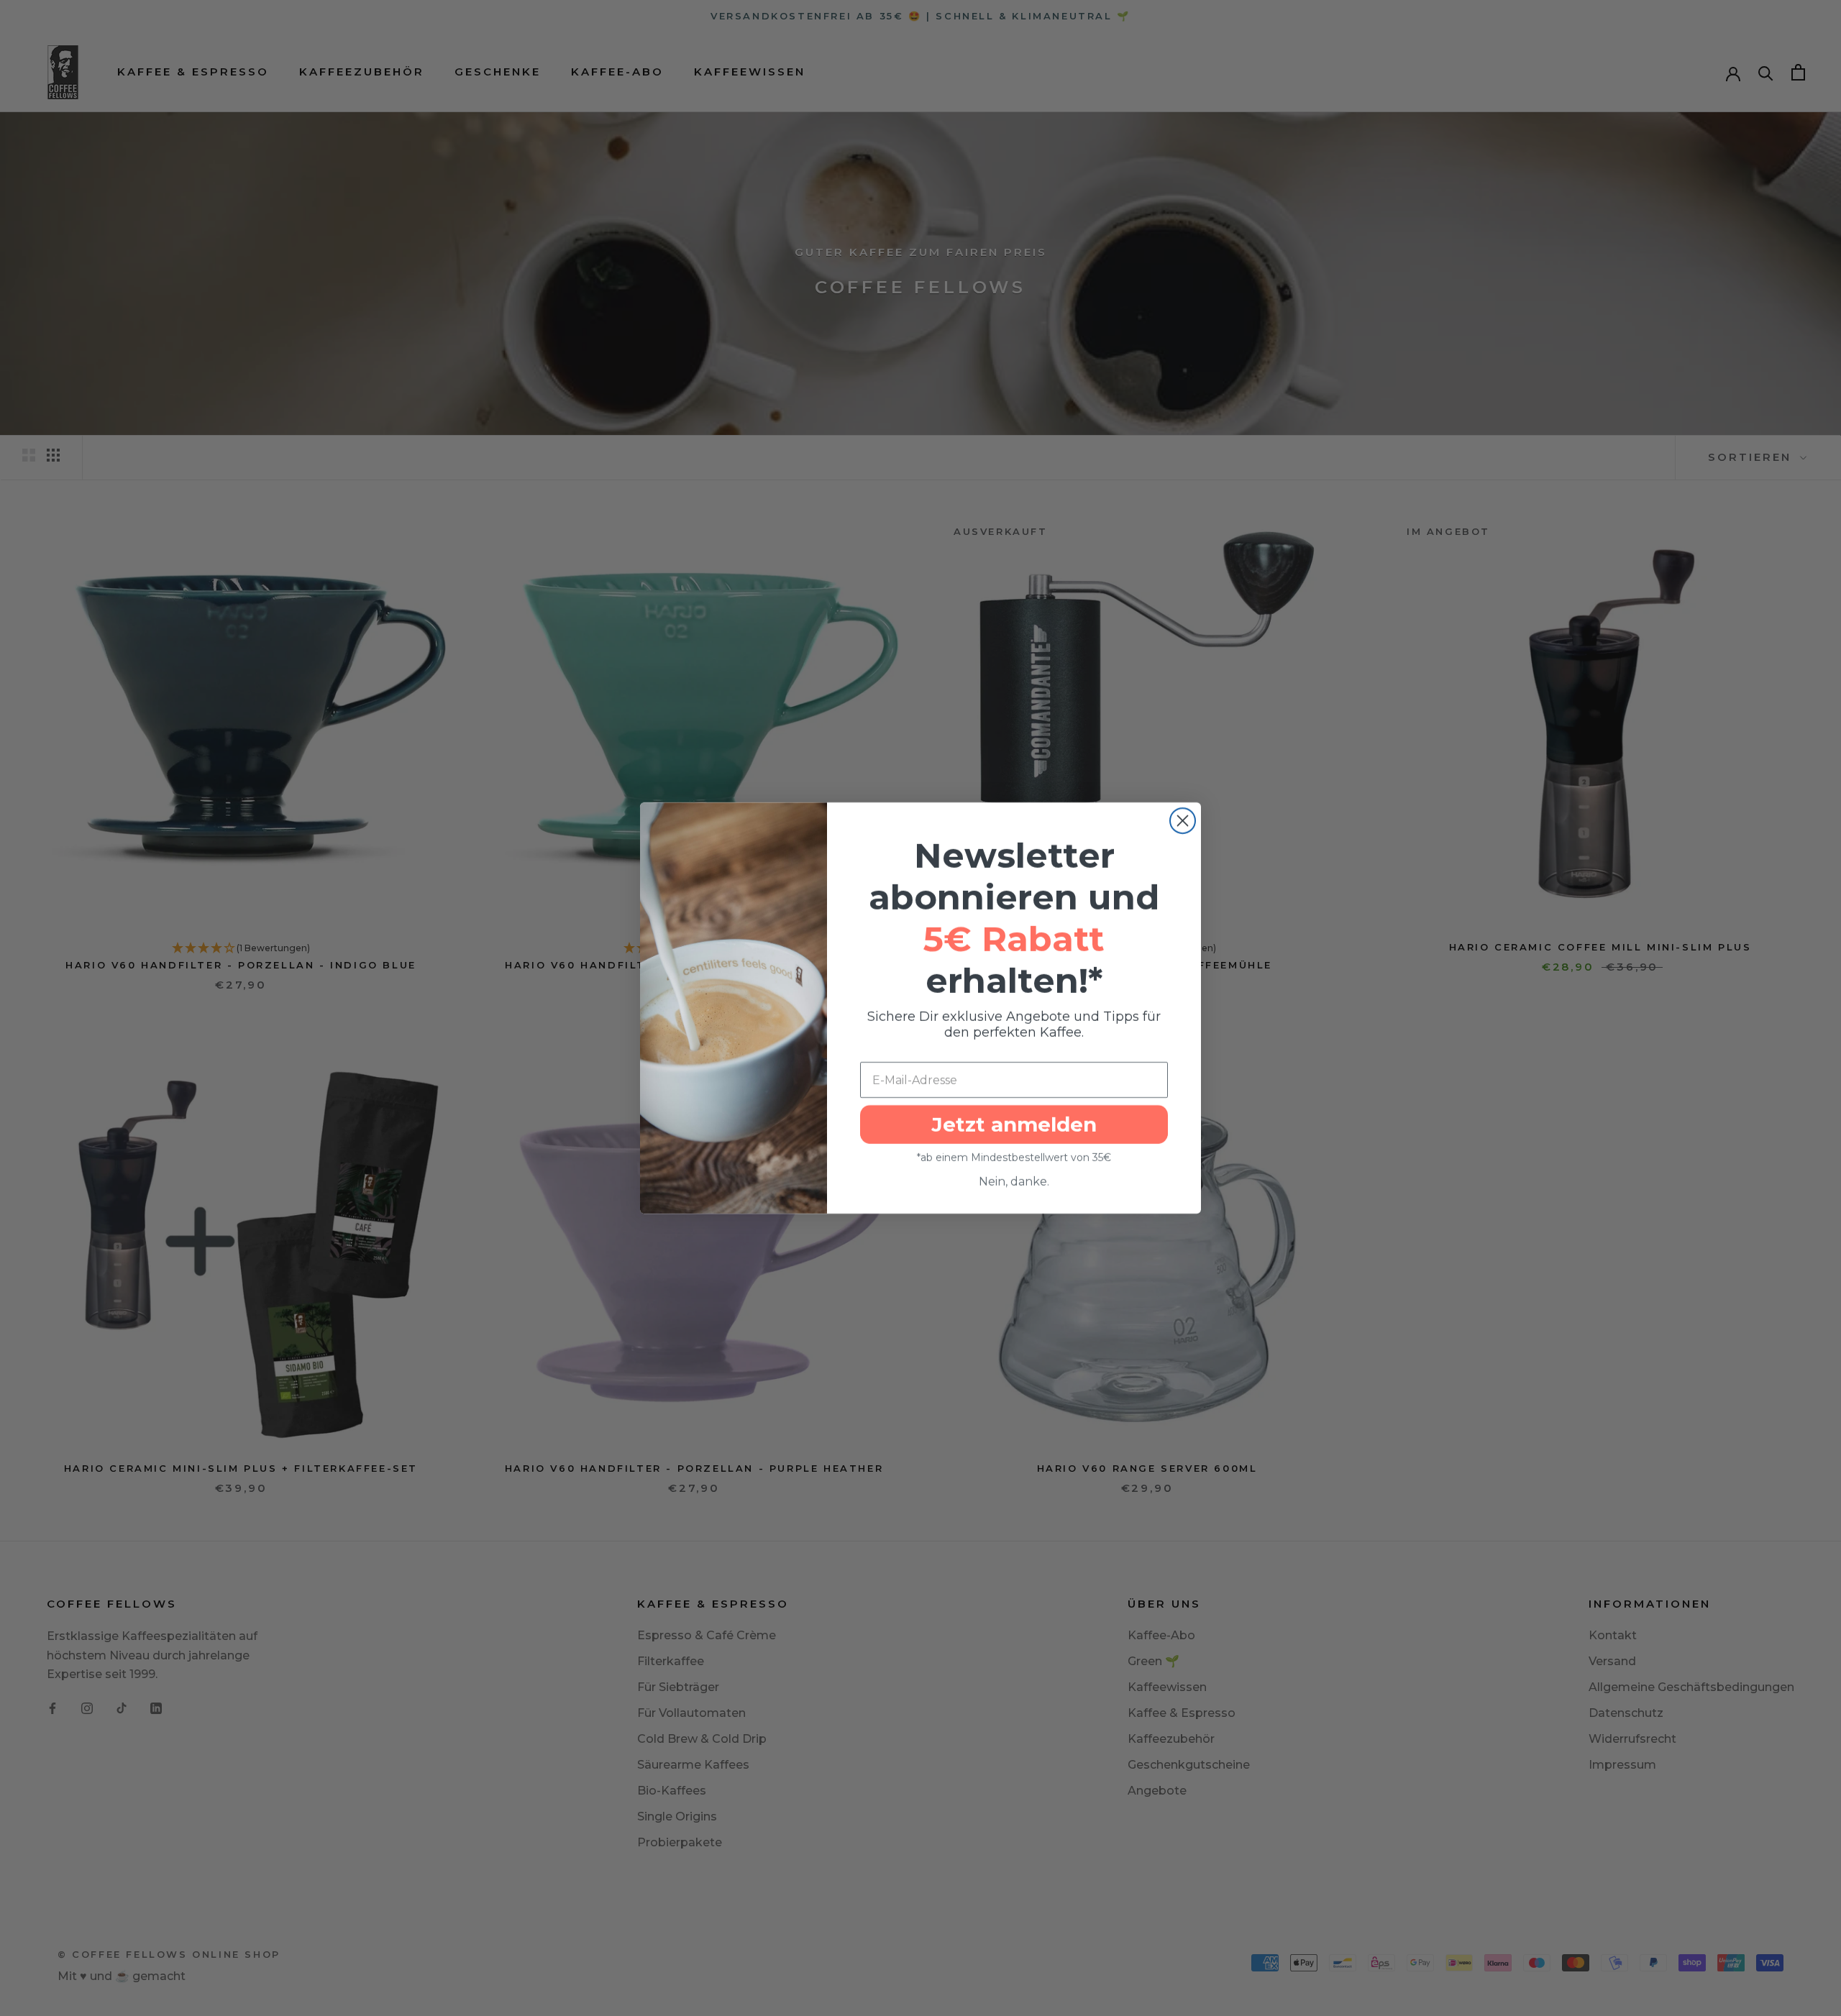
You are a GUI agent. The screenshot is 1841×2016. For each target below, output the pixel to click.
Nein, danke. (1014, 1182)
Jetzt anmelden (1014, 1124)
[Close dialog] (1183, 821)
